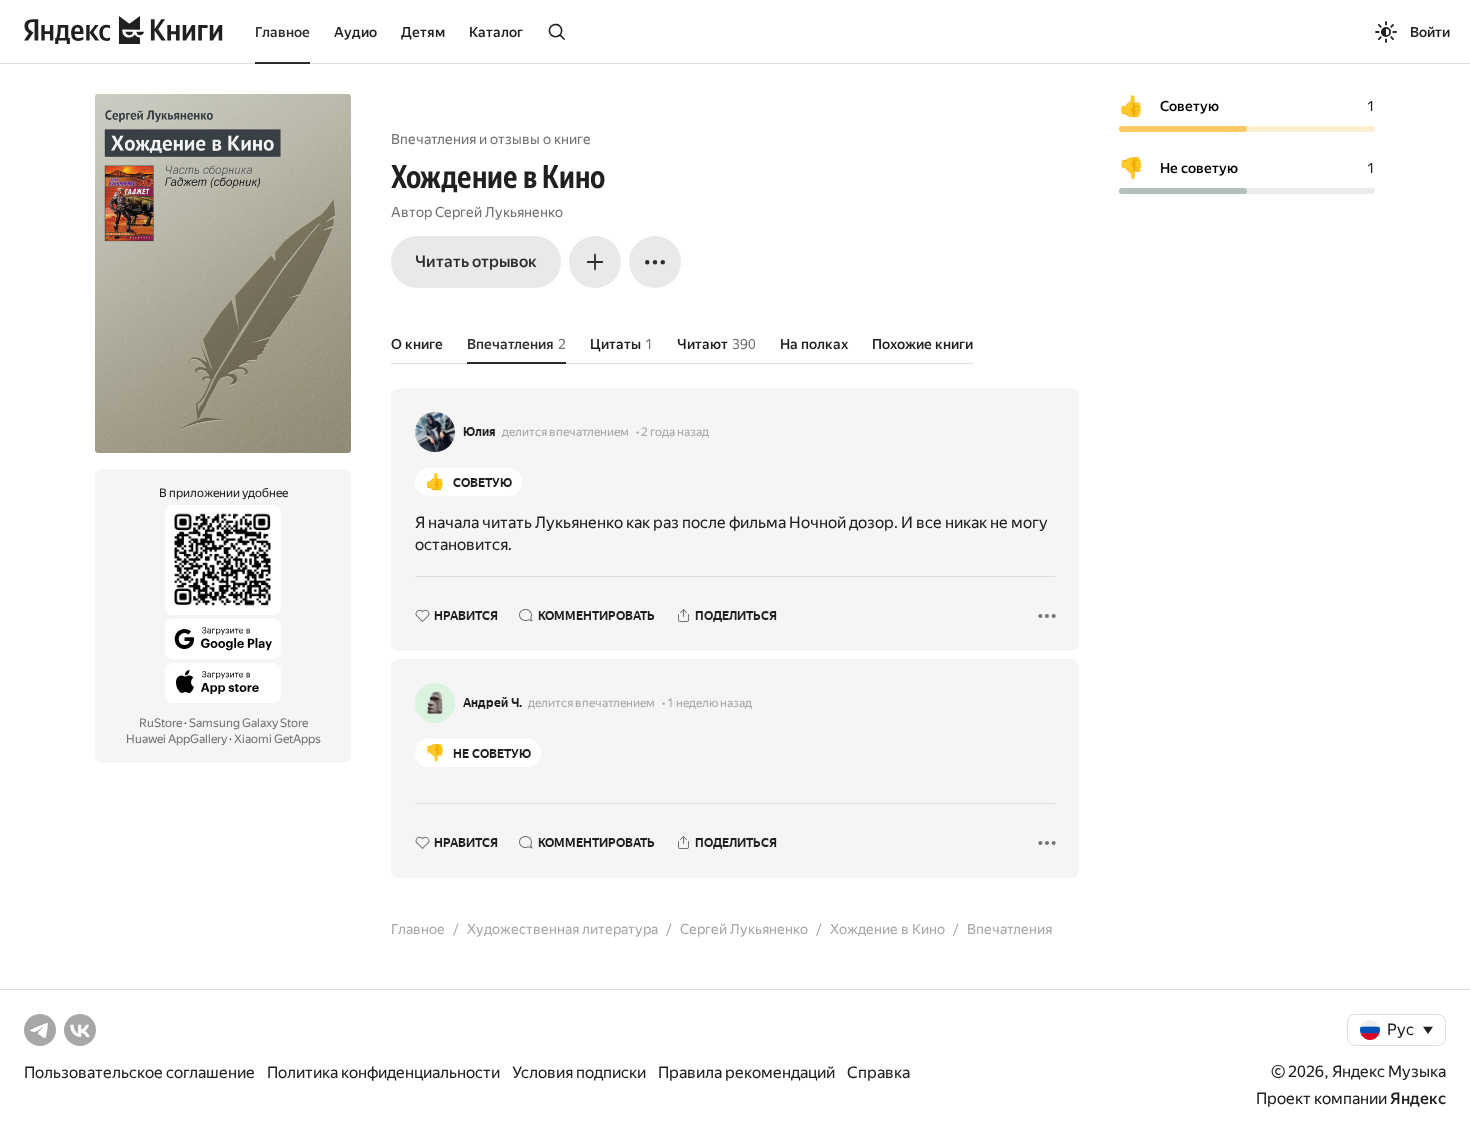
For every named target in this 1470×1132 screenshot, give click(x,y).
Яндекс (1418, 1098)
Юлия (479, 432)
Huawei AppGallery (176, 739)
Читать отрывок (476, 261)
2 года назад (675, 432)
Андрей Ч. (492, 703)
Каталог (496, 32)
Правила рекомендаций (746, 1072)
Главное (282, 32)
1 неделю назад (709, 703)
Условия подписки (579, 1072)
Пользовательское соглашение (139, 1072)
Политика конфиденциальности (383, 1072)
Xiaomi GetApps (277, 739)
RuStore (160, 723)
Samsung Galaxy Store (248, 723)
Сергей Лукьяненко (499, 212)
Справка (878, 1072)
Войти (1430, 32)
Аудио (355, 32)
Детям (423, 32)
